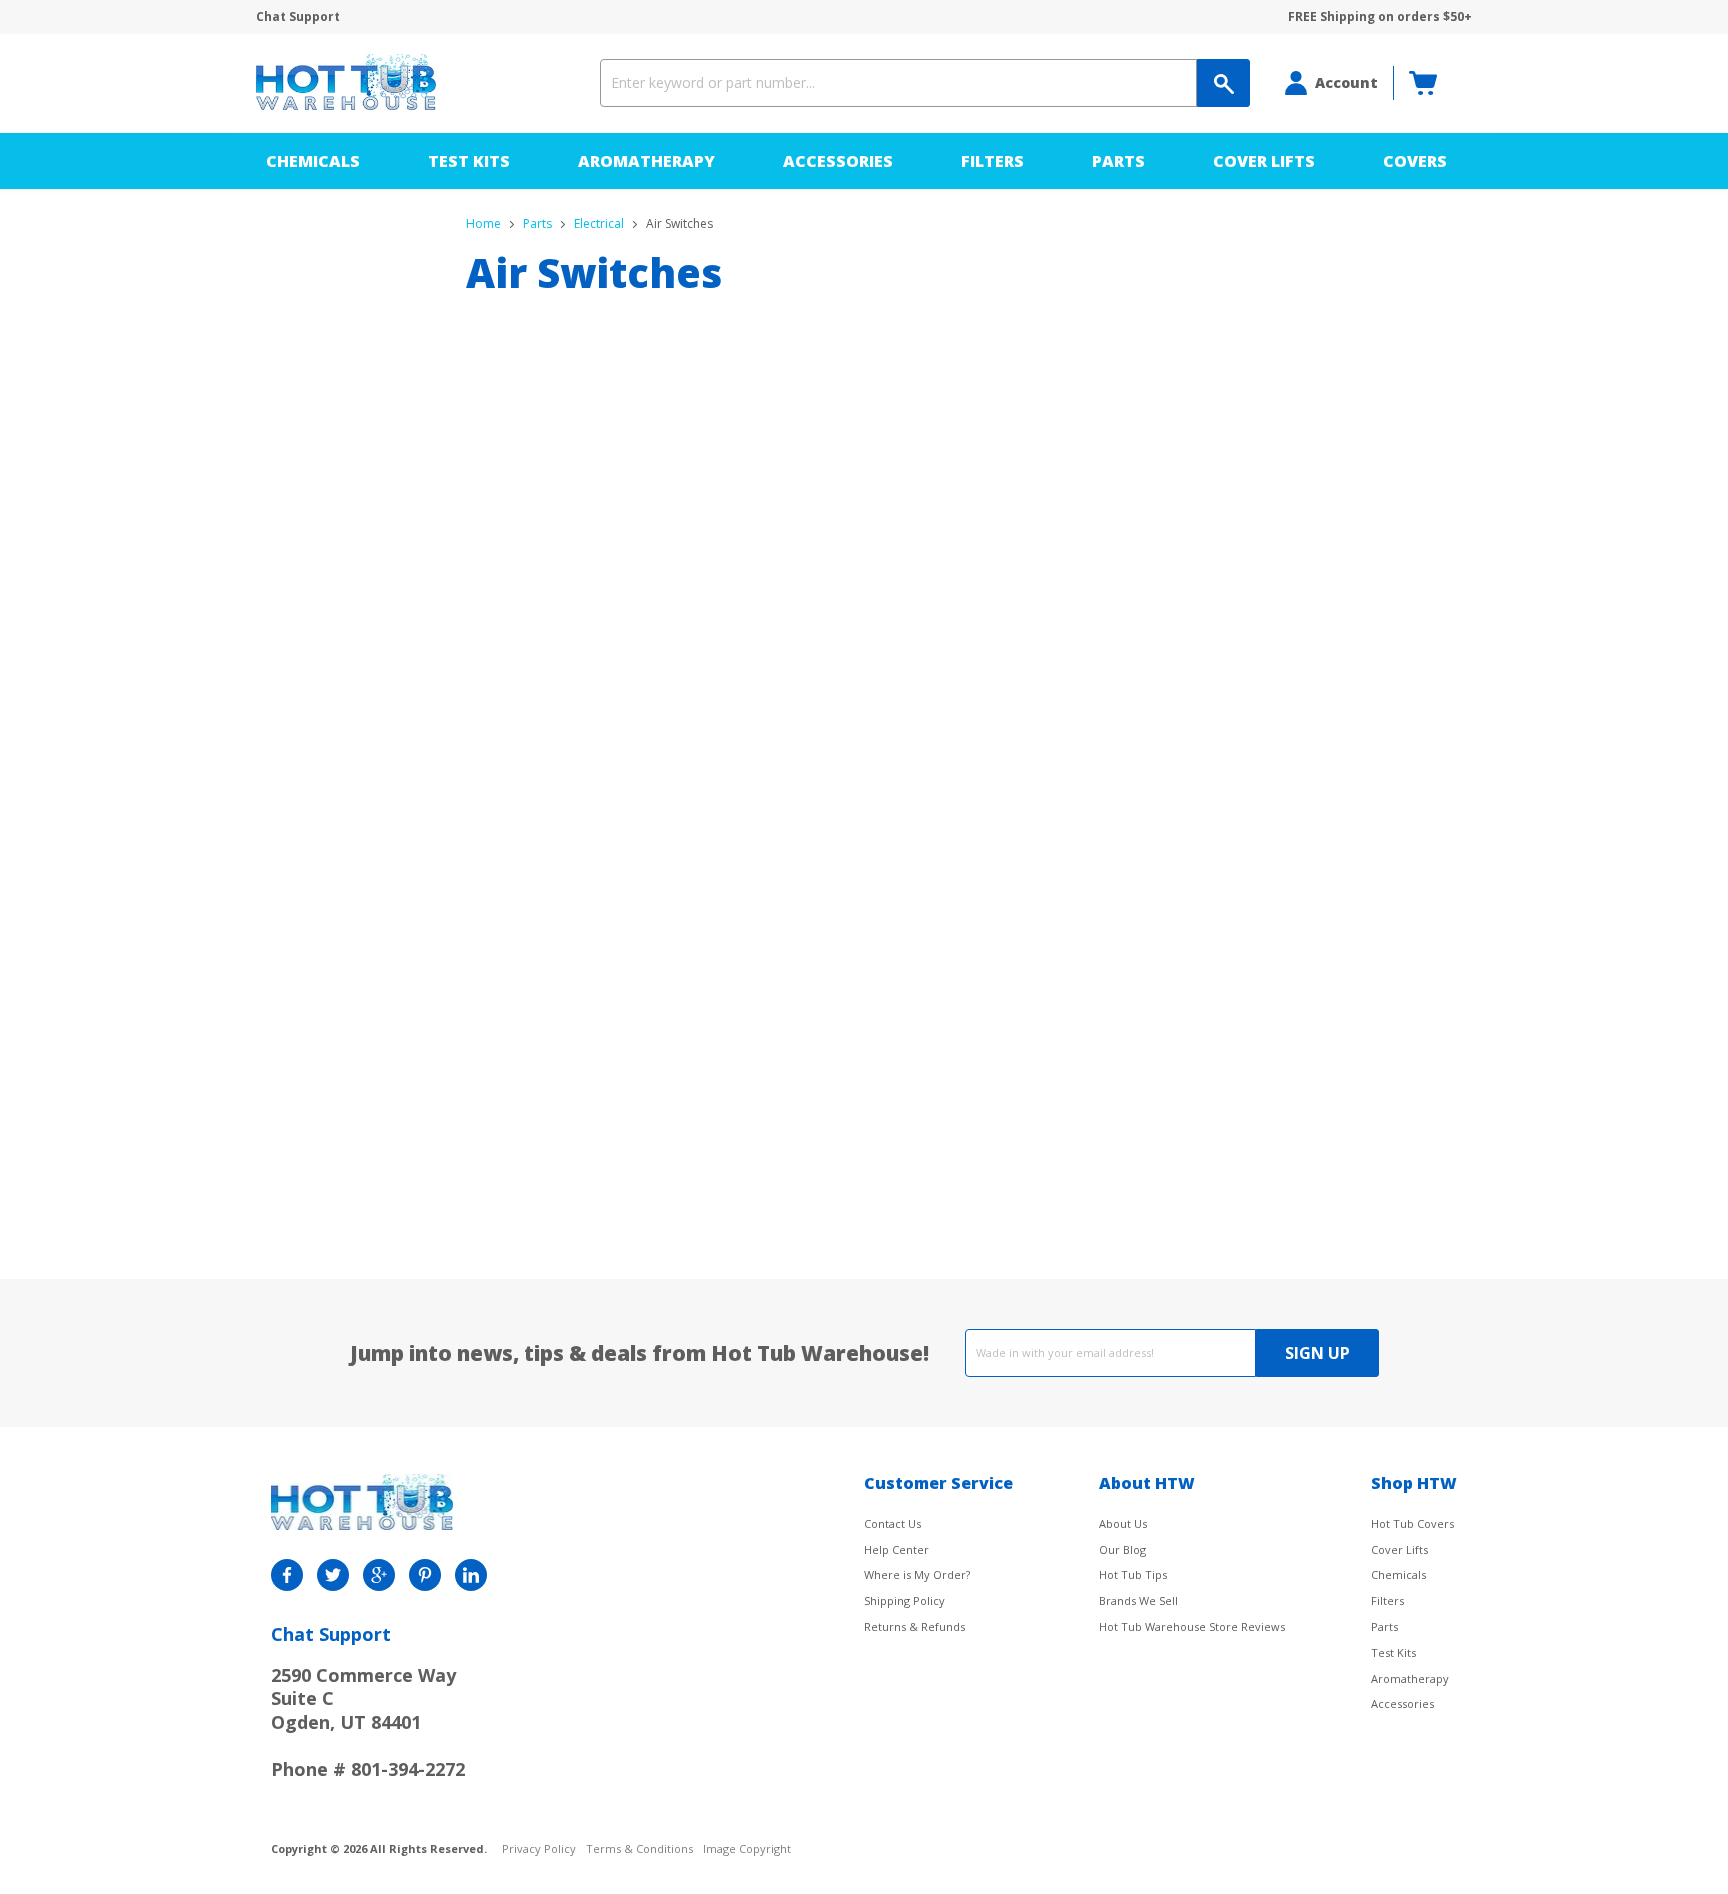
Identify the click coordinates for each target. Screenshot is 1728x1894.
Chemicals (313, 161)
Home (483, 224)
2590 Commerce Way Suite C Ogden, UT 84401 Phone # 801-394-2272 (368, 1722)
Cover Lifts (1264, 161)
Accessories (838, 161)
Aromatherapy (646, 161)
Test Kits (469, 161)
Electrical (599, 224)
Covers (1415, 161)
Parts (1118, 161)
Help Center (896, 1549)
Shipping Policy (904, 1600)
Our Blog (1122, 1549)
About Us (1123, 1523)
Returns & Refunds (914, 1626)
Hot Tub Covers (1412, 1523)
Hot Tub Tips (1133, 1574)
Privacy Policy (539, 1849)
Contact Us (892, 1523)
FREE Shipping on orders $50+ (1380, 17)
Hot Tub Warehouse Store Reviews (1192, 1626)
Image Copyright (747, 1849)
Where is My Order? (917, 1574)
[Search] (1223, 83)
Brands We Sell (1138, 1600)
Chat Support (298, 17)
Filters (992, 161)
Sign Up (1317, 1353)
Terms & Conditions (639, 1849)
